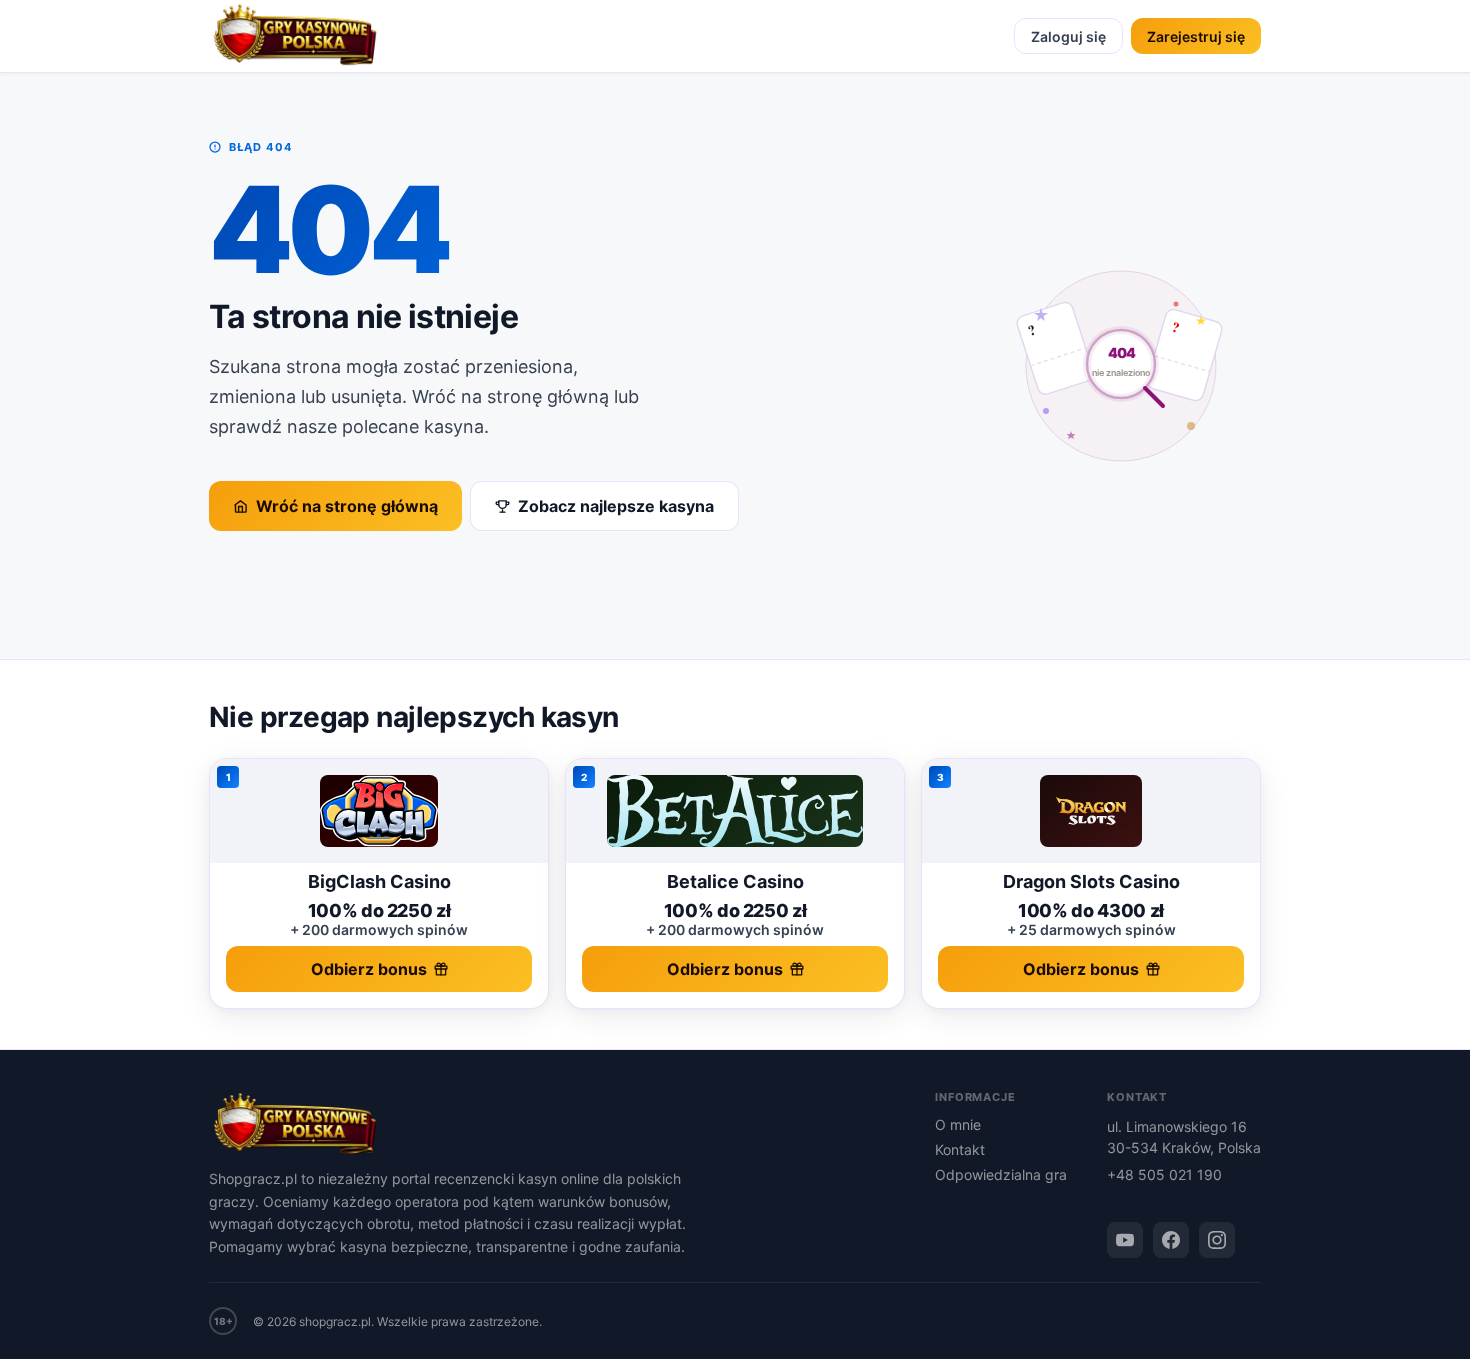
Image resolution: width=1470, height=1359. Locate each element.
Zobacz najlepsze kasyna (616, 506)
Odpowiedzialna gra (1001, 1174)
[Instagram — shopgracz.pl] (1217, 1240)
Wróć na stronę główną (347, 506)
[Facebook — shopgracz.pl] (1171, 1240)
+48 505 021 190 (1164, 1174)
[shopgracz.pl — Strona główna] (295, 36)
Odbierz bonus (369, 969)
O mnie (958, 1124)
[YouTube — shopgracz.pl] (1125, 1240)
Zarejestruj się (1196, 36)
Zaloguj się (1068, 36)
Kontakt (960, 1149)
